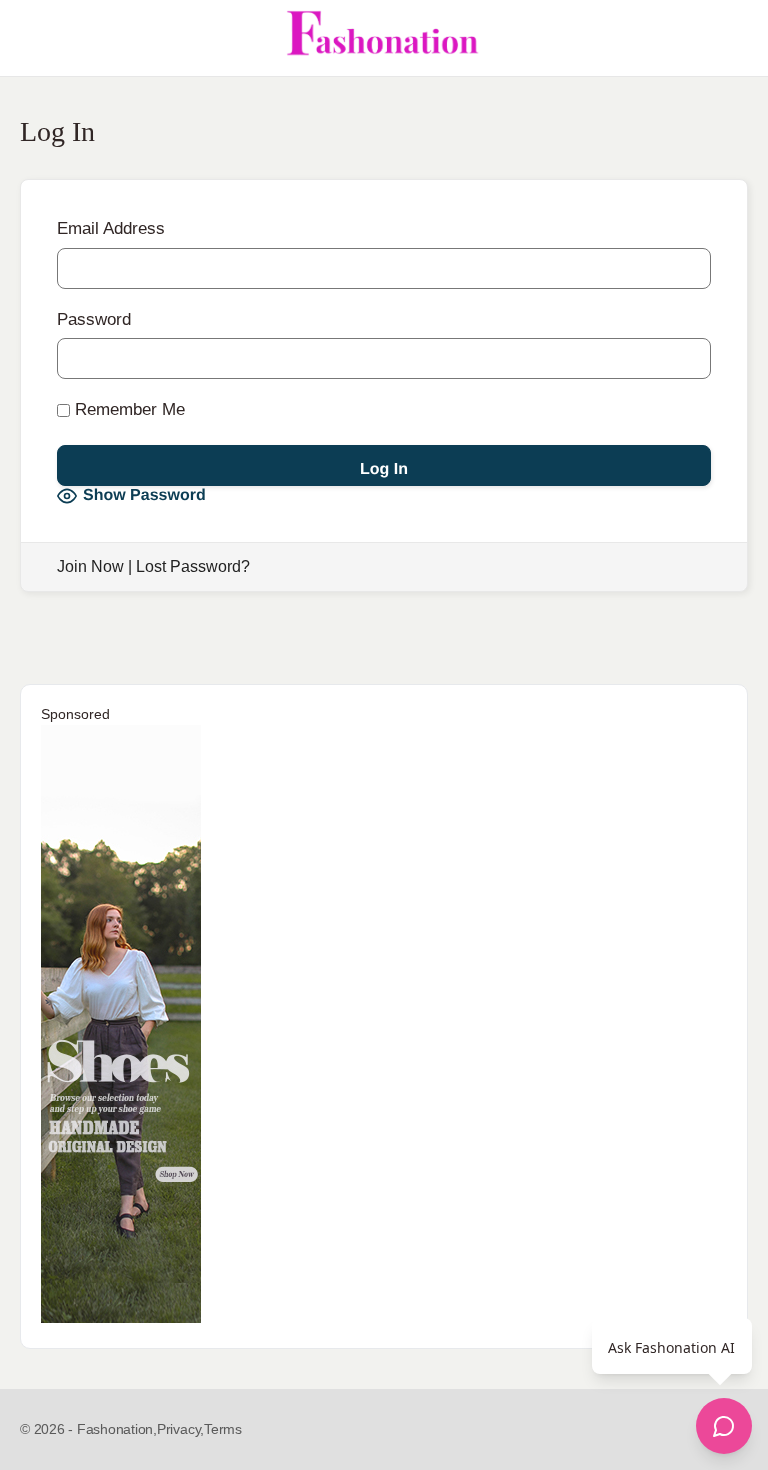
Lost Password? (193, 566)
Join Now (90, 566)
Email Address (111, 228)
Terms (223, 1429)
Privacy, (180, 1429)
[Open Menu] (32, 38)
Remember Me (127, 409)
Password (94, 319)
